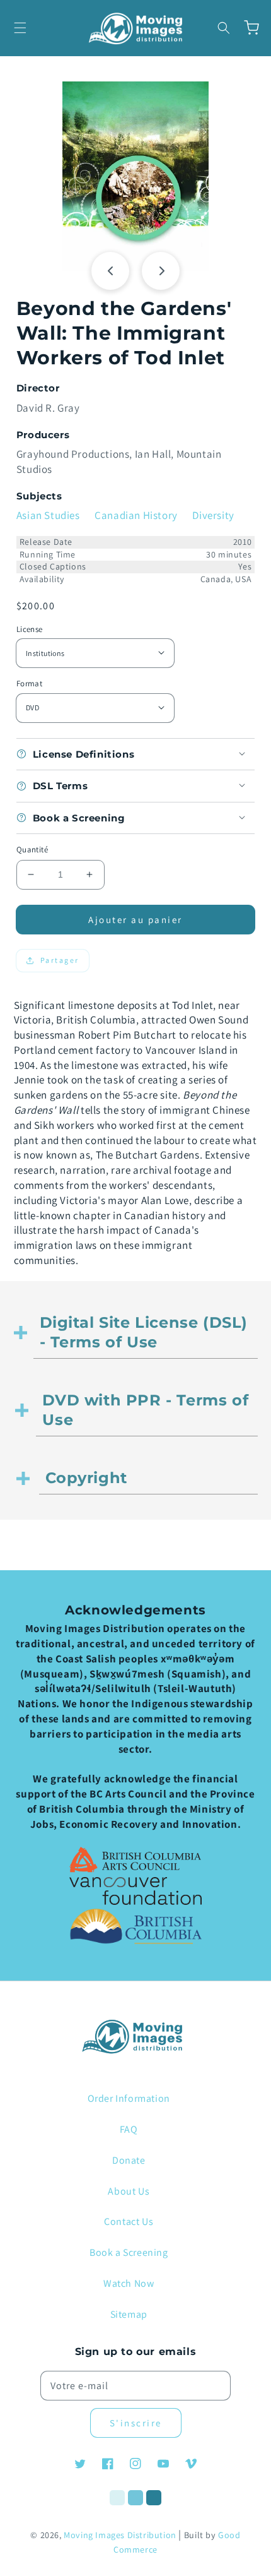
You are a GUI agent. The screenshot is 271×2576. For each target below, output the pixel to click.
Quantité (32, 850)
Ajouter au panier (135, 920)
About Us (129, 2191)
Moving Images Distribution (120, 2535)
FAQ (129, 2129)
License (30, 629)
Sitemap (129, 2314)
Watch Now (129, 2283)
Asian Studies (48, 515)
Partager (60, 960)
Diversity (213, 515)
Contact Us (129, 2221)
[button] (20, 28)
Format (29, 683)
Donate (129, 2160)
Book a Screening (129, 2252)
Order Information (129, 2098)
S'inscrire (136, 2423)
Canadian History (136, 515)
